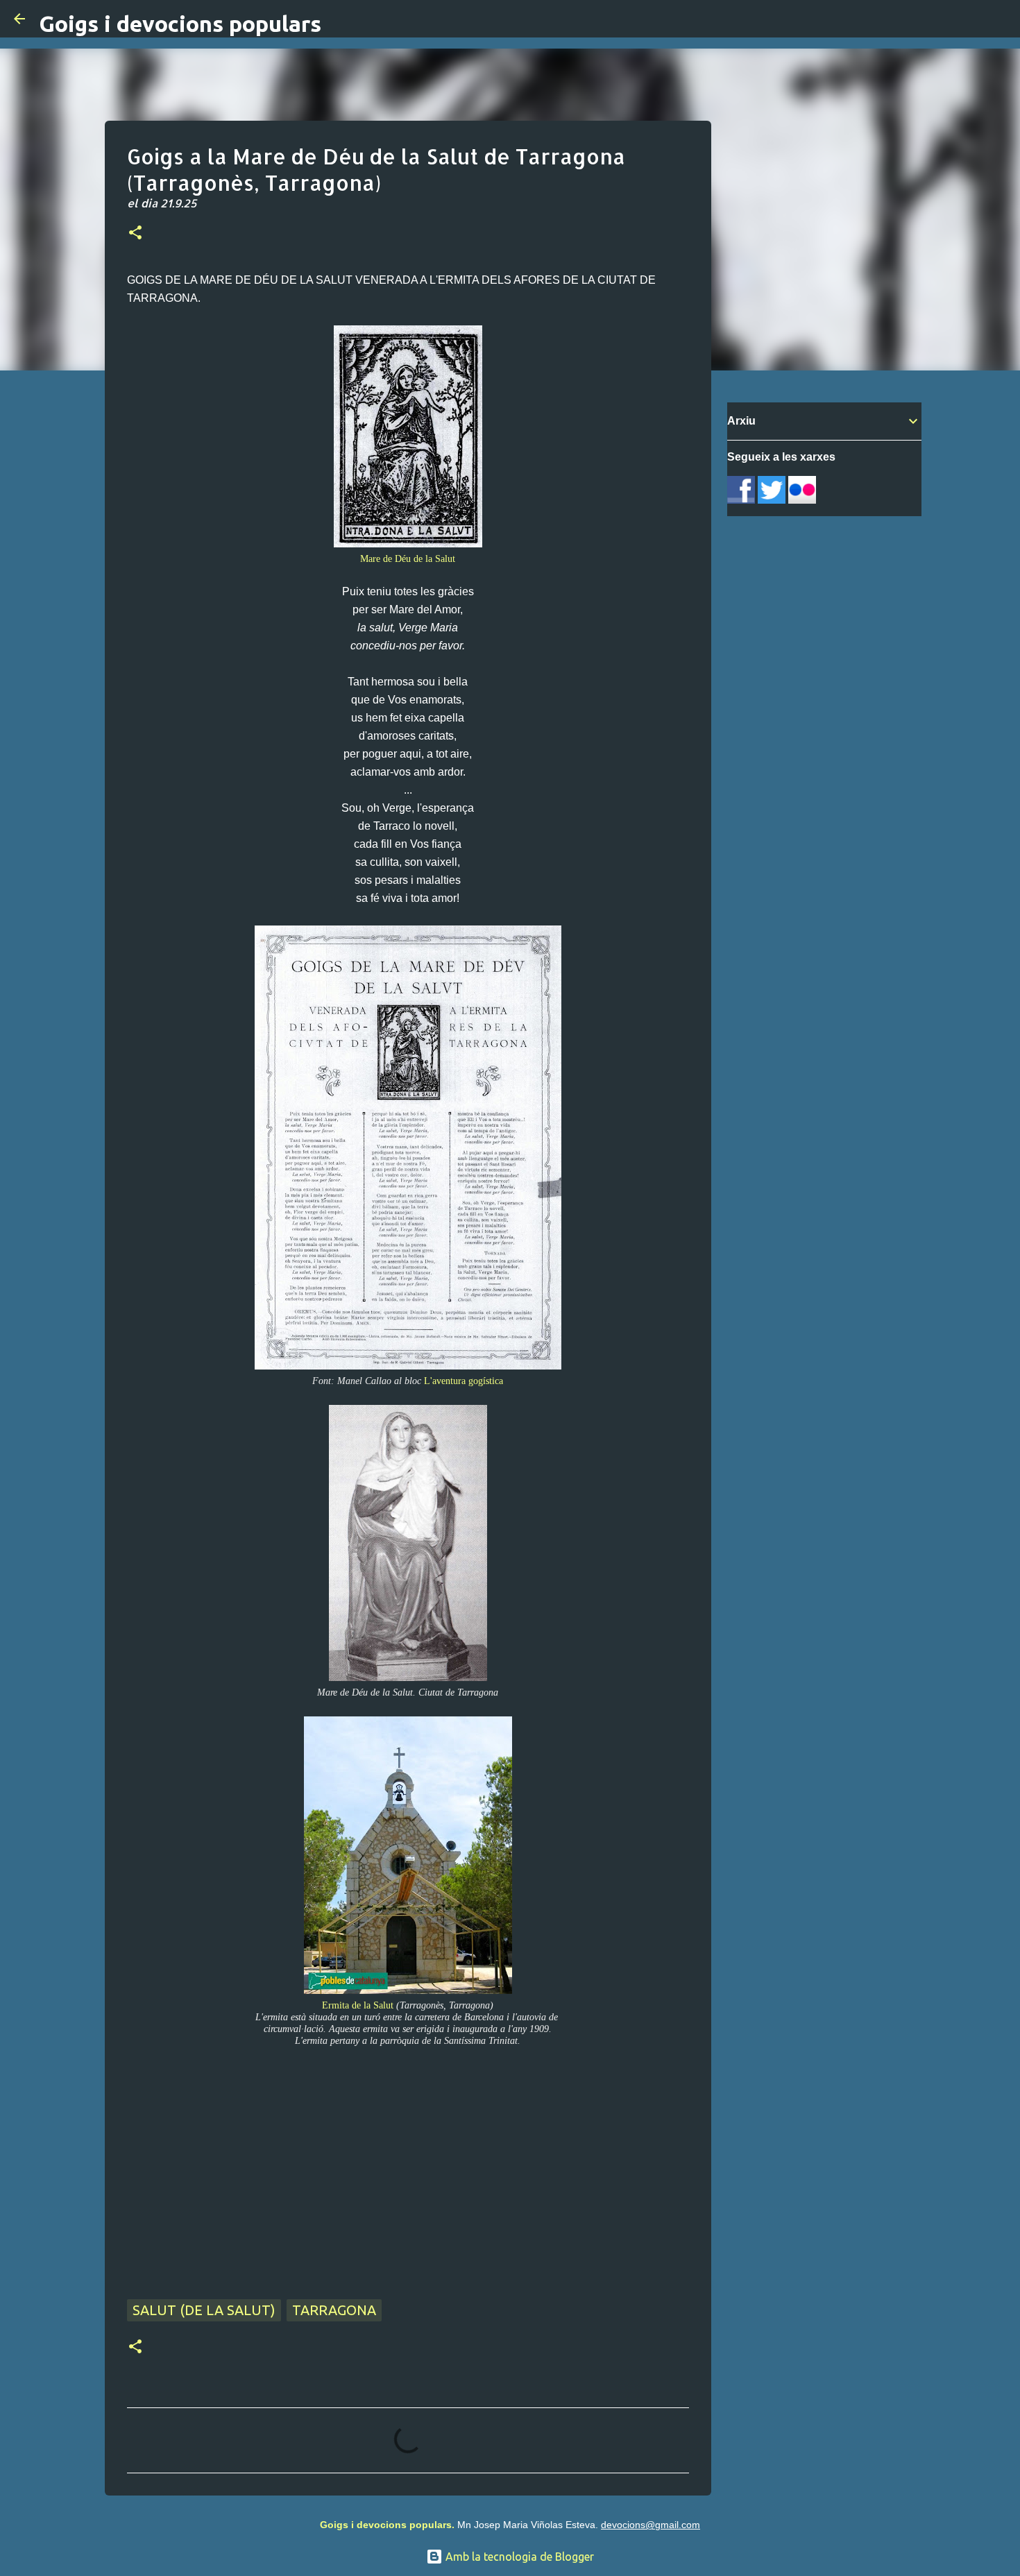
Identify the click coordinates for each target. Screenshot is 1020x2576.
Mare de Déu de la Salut (408, 558)
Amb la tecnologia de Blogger (518, 2557)
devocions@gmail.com (651, 2525)
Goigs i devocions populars (180, 24)
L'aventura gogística (464, 1381)
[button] (135, 234)
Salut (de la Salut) (204, 2310)
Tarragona (334, 2310)
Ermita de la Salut (358, 2005)
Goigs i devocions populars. (387, 2525)
